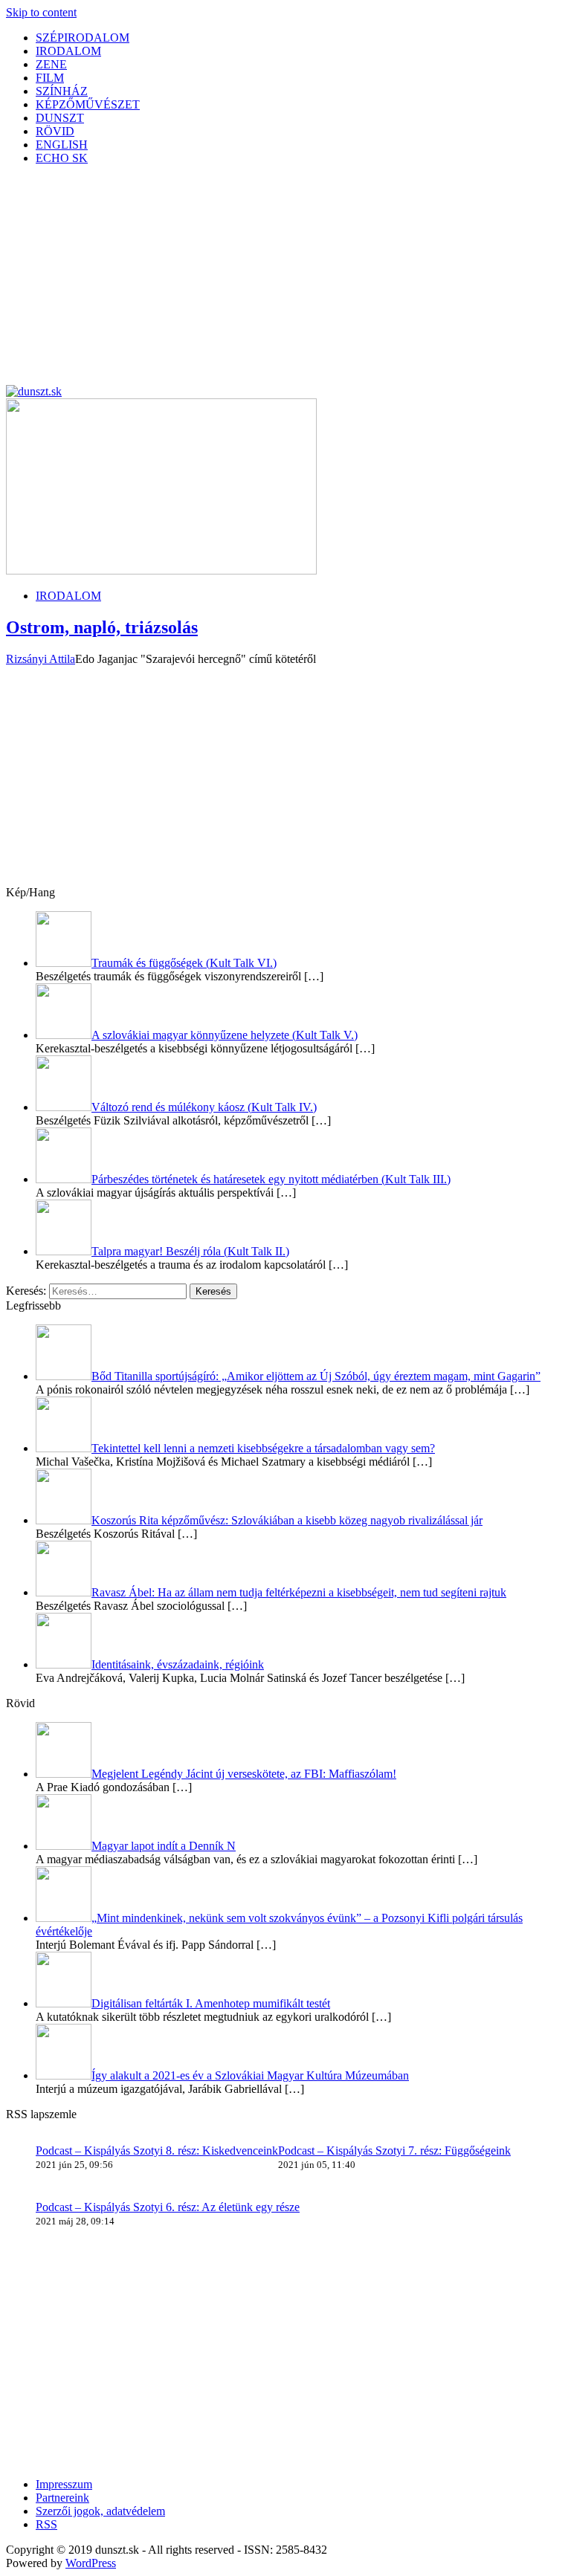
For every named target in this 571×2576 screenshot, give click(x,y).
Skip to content (41, 12)
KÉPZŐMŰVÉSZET (88, 104)
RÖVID (55, 131)
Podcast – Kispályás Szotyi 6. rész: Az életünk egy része (168, 2207)
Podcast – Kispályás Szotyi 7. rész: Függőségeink (394, 2151)
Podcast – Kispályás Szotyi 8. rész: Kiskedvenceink (157, 2151)
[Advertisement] (285, 281)
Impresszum (64, 2484)
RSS (46, 2524)
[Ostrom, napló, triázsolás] (161, 570)
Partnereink (62, 2498)
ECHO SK (62, 158)
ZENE (51, 64)
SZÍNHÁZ (62, 91)
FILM (50, 78)
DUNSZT (60, 118)
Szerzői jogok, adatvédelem (100, 2511)
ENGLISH (62, 145)
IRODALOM (68, 51)
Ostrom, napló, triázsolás (102, 627)
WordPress (91, 2563)
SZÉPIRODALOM (83, 38)
